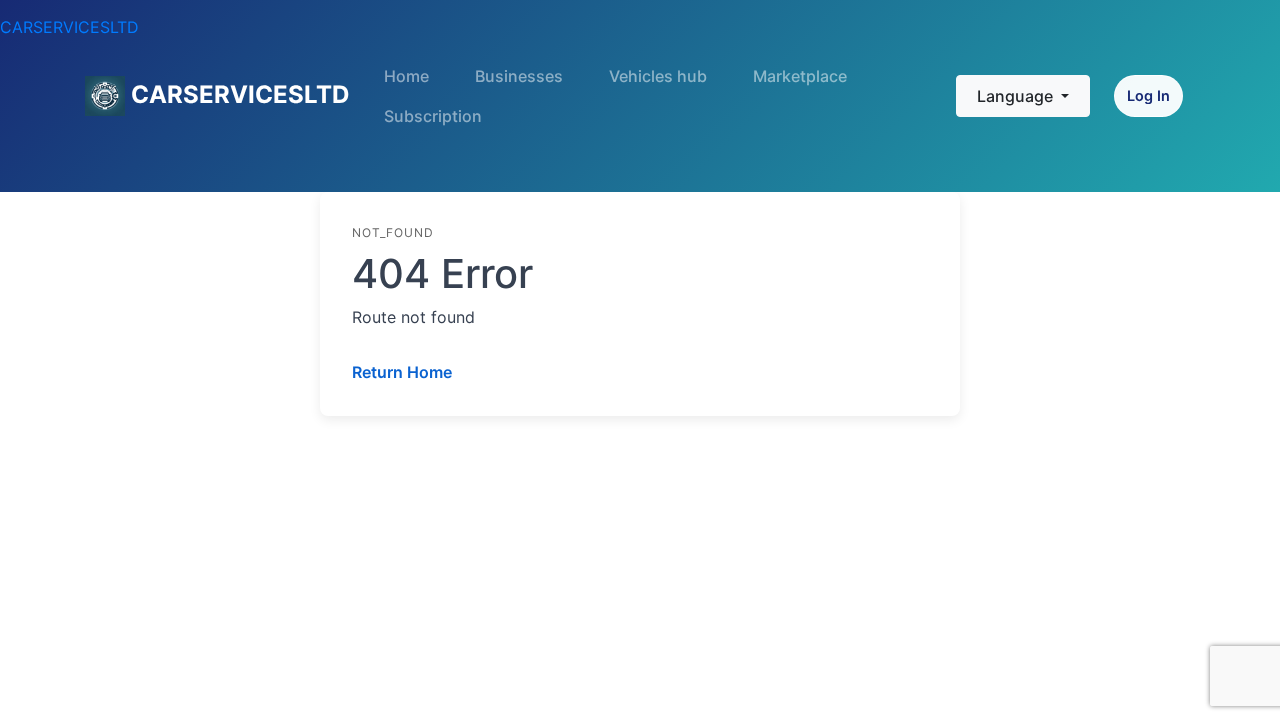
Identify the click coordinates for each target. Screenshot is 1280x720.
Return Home (402, 372)
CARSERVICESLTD (69, 27)
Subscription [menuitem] (433, 116)
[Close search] (922, 67)
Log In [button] (1148, 95)
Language (1017, 96)
